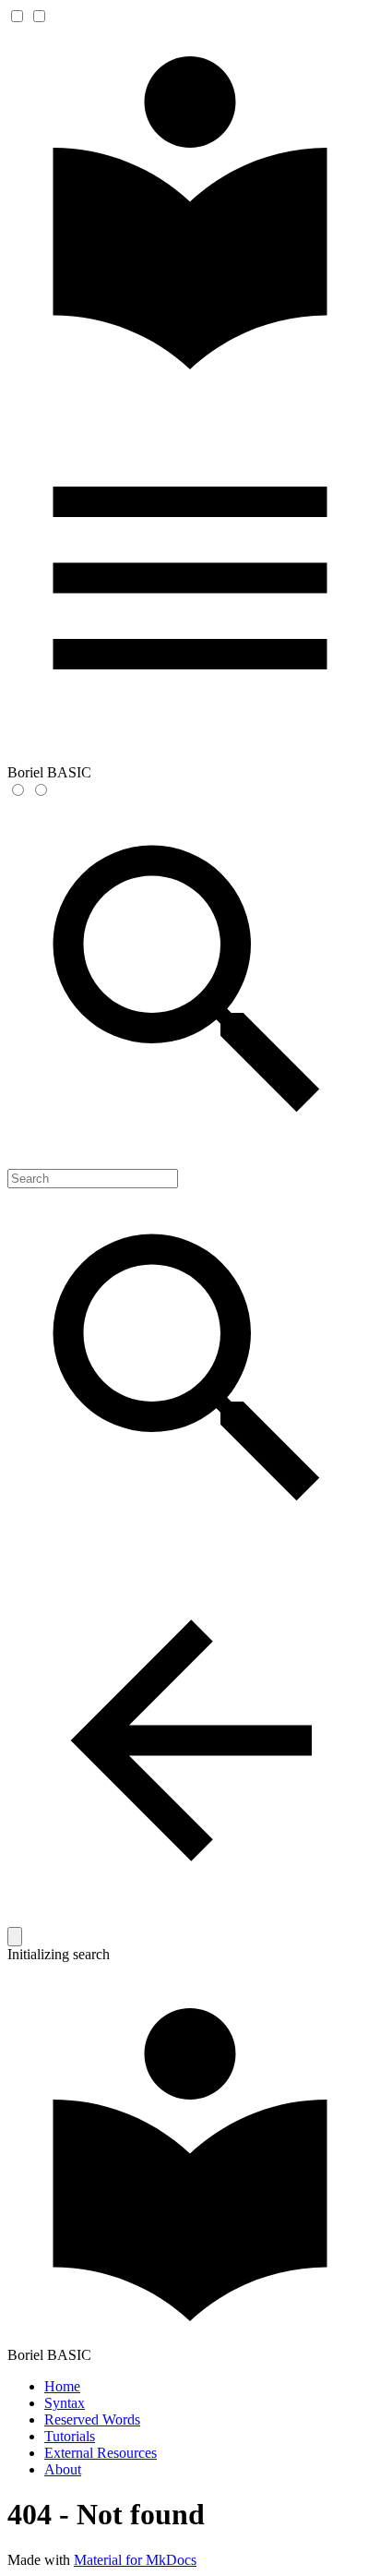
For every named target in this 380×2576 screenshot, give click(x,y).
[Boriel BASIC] (190, 386)
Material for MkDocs (135, 2560)
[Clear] (15, 1937)
